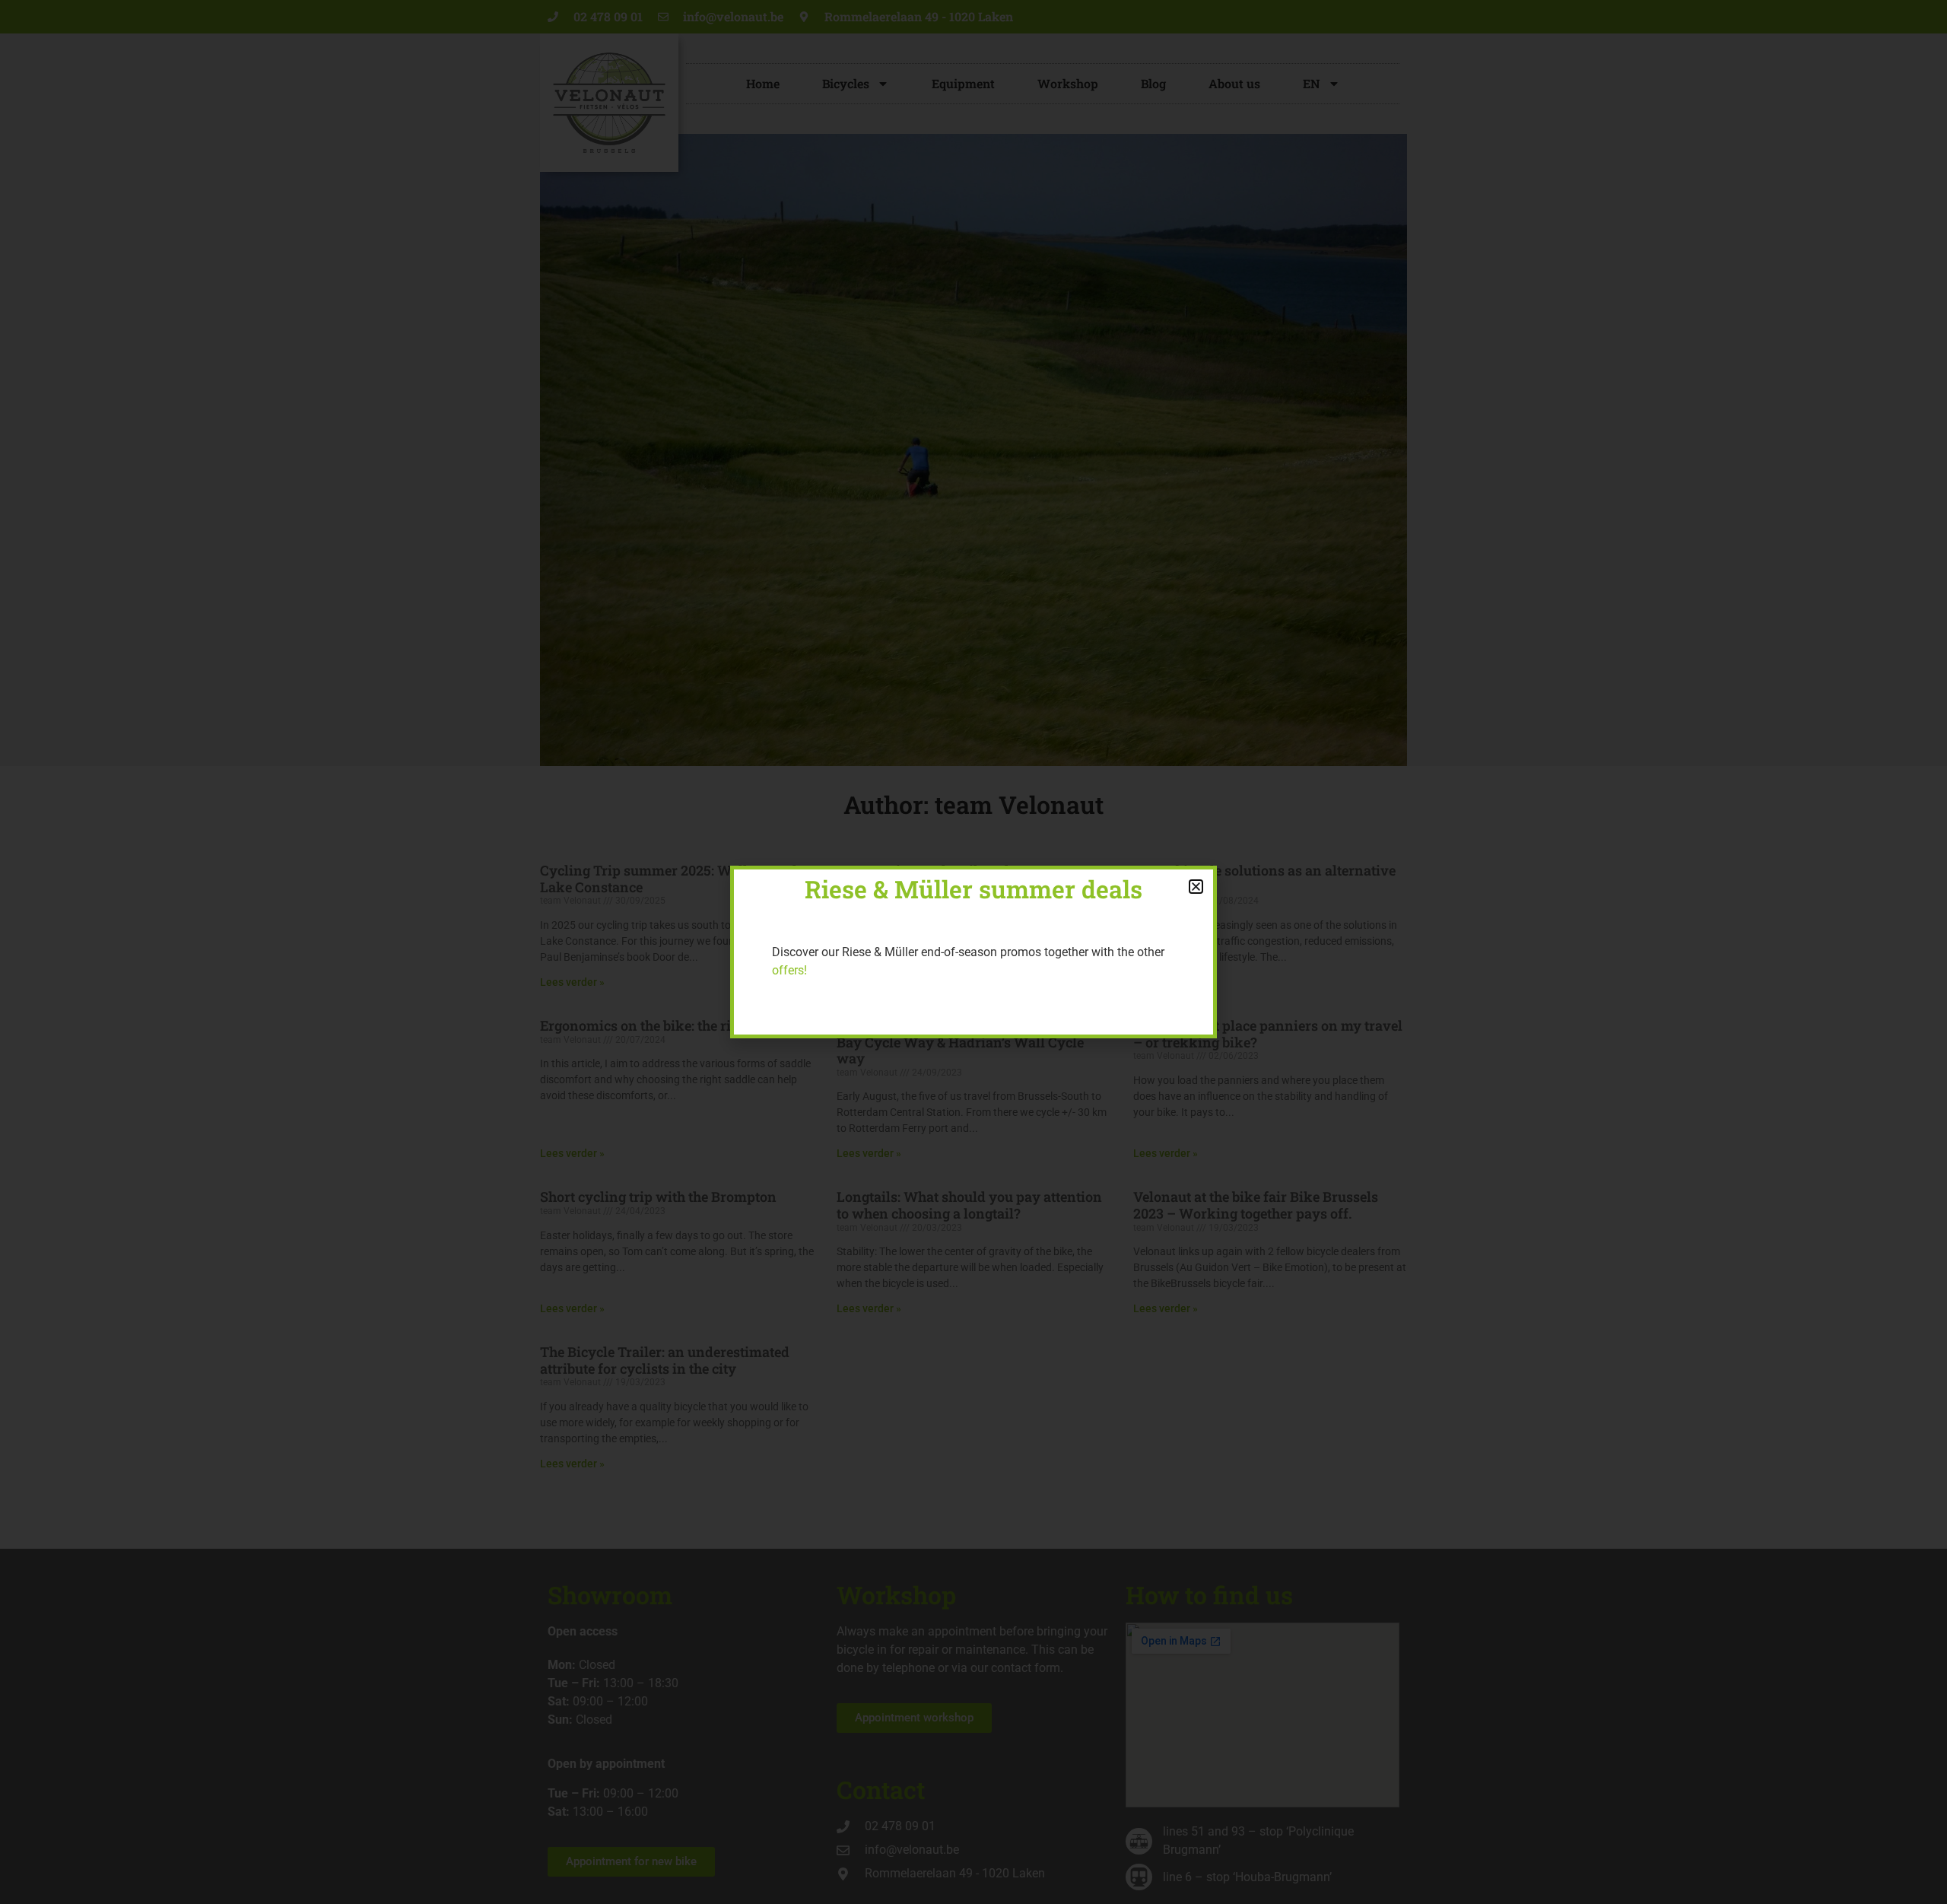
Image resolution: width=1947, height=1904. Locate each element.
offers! (789, 970)
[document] (973, 952)
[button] (1196, 887)
